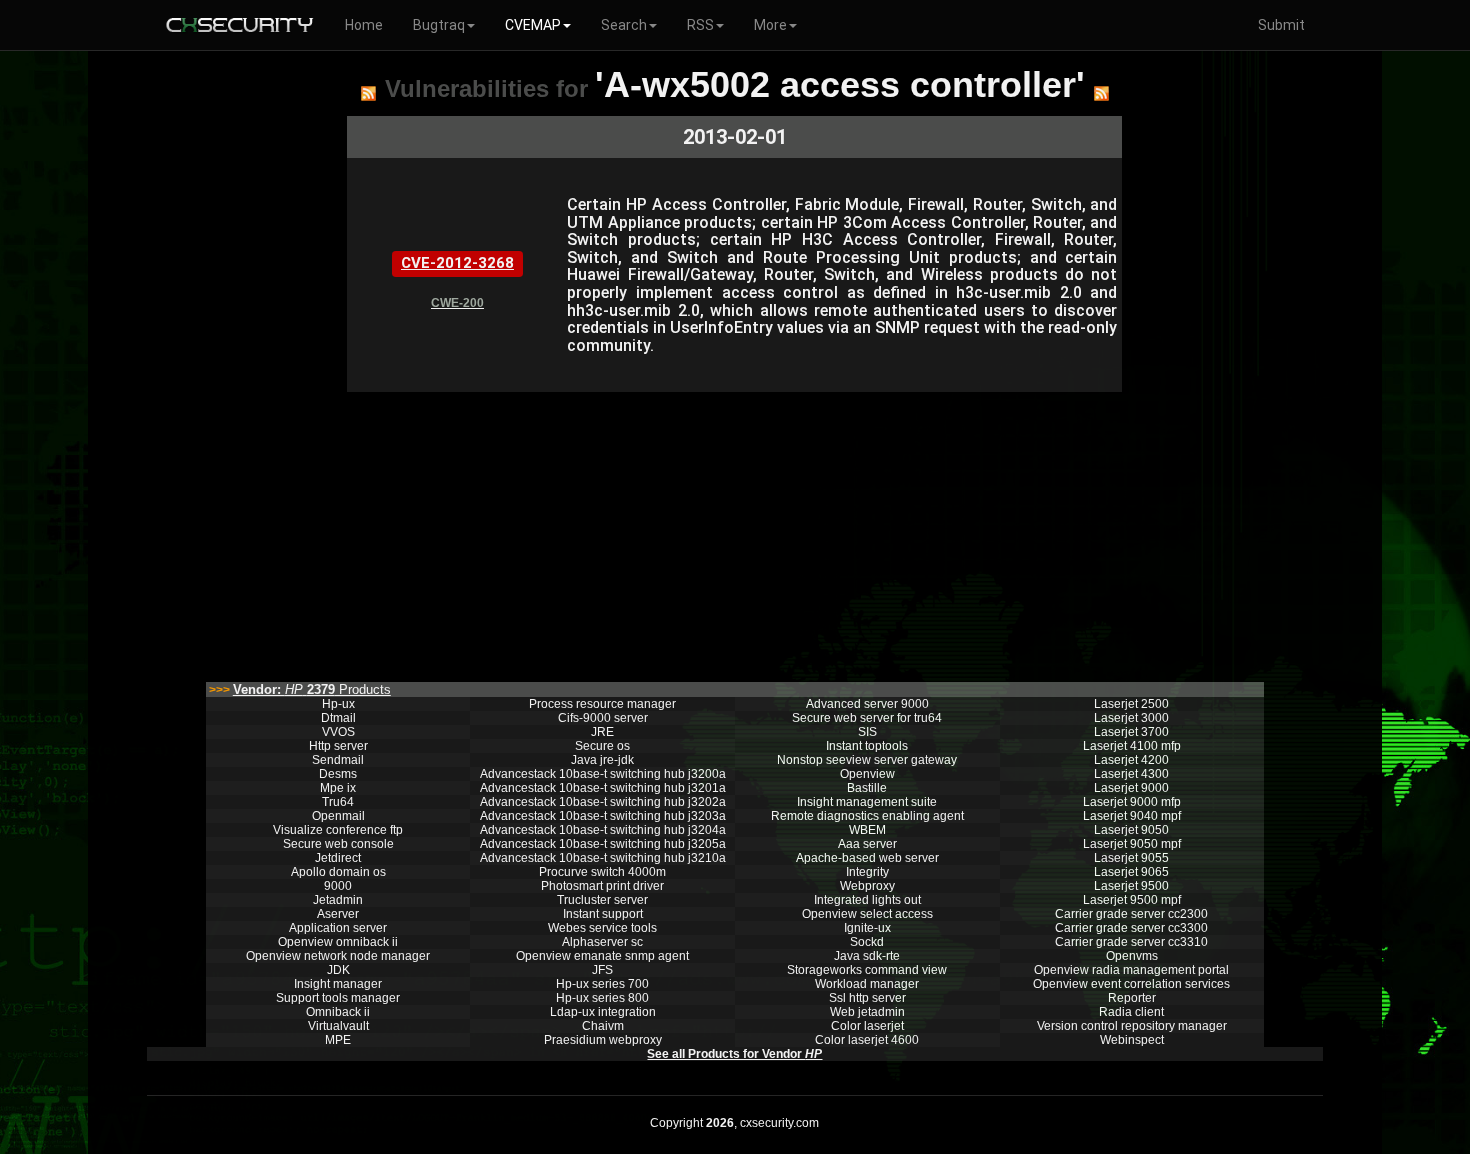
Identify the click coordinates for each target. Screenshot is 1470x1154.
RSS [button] (700, 25)
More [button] (770, 25)
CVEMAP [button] (533, 25)
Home (364, 25)
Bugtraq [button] (439, 25)
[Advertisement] (734, 532)
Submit (1281, 25)
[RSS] (368, 93)
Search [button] (624, 25)
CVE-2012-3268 (457, 263)
